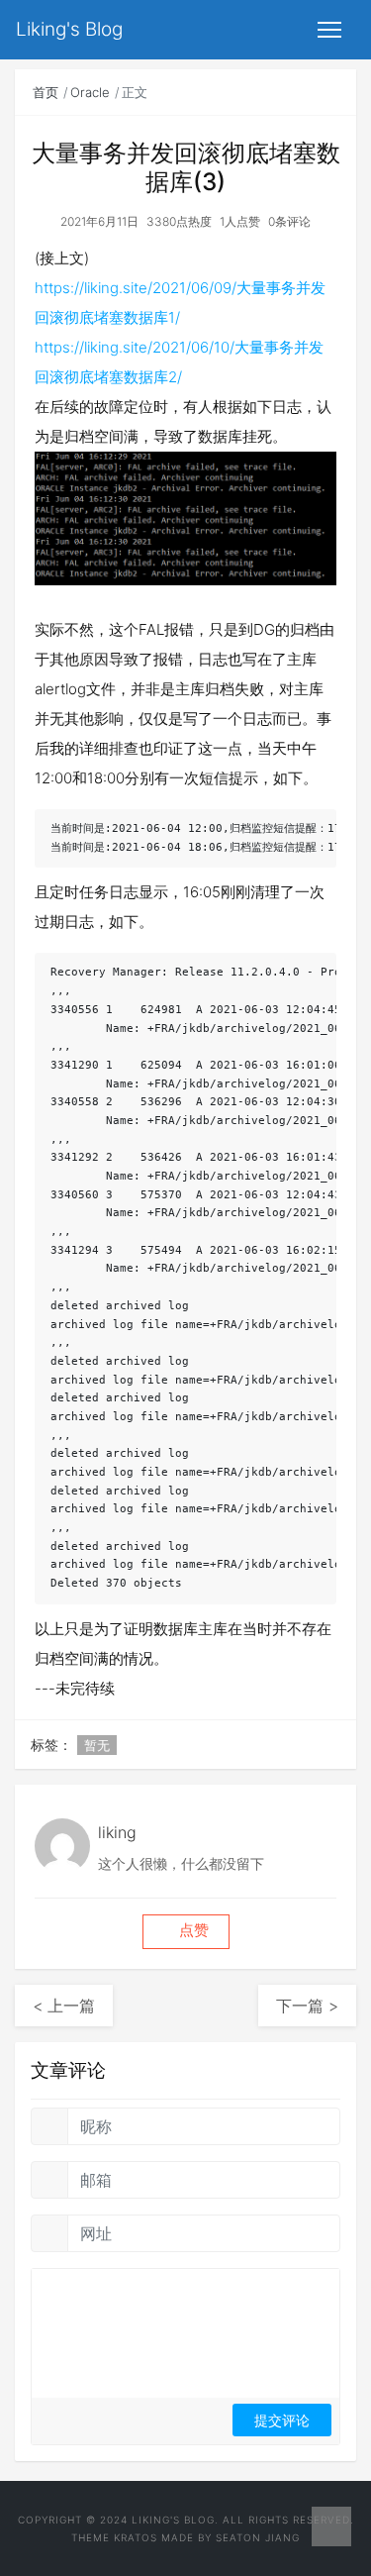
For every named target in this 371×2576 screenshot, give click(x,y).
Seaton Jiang (258, 2537)
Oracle (90, 92)
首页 (46, 92)
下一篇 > (307, 2006)
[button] (186, 1932)
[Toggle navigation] (329, 30)
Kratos (136, 2537)
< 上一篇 (64, 2006)
